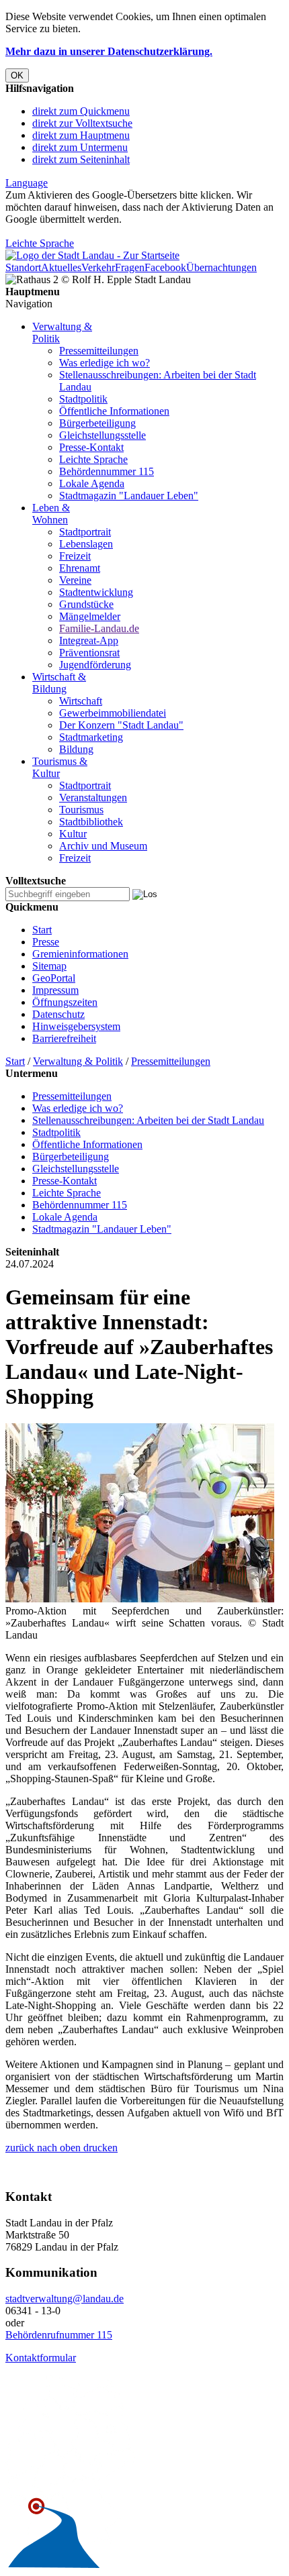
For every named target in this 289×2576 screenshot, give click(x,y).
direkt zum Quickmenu (81, 111)
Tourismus (81, 810)
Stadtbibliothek (91, 822)
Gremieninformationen (80, 954)
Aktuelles (61, 267)
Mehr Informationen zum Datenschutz (86, 231)
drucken (99, 2148)
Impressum (55, 990)
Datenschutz (58, 1014)
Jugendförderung (95, 665)
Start (42, 930)
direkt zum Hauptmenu (81, 135)
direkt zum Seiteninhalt (81, 159)
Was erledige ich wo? (105, 363)
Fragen (130, 267)
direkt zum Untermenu (80, 147)
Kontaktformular (41, 2358)
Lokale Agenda (92, 483)
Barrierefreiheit (64, 1038)
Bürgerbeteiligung (97, 423)
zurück (20, 2148)
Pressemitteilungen (99, 351)
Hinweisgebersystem (76, 1026)
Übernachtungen (221, 267)
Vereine (75, 580)
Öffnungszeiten (65, 1002)
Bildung (76, 749)
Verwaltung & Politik (78, 1061)
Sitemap (49, 966)
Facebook (165, 267)
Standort (23, 267)
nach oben (57, 2148)
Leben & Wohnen (51, 514)
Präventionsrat (89, 653)
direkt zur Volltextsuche (82, 123)
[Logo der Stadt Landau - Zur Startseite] (92, 255)
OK (17, 75)
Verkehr (98, 267)
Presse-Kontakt (91, 447)
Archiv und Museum (103, 846)
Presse (46, 942)
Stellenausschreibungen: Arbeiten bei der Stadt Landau (148, 1120)
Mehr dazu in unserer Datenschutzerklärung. (109, 51)
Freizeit (75, 556)
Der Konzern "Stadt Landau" (121, 725)
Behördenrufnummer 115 (59, 2335)
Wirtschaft (81, 701)
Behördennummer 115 (107, 471)
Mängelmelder (90, 616)
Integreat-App (89, 640)
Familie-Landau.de (99, 628)
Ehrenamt (80, 568)
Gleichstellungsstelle (102, 435)
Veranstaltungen (93, 797)
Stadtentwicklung (96, 592)
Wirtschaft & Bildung (59, 683)
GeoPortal (54, 978)
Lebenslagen (86, 544)
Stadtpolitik (83, 399)
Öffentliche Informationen (114, 411)
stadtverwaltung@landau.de (65, 2299)
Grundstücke (86, 604)
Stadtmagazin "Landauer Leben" (129, 496)
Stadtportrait (85, 532)
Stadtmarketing (91, 737)
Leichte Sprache (40, 243)
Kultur (73, 834)
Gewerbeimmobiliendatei (113, 713)
